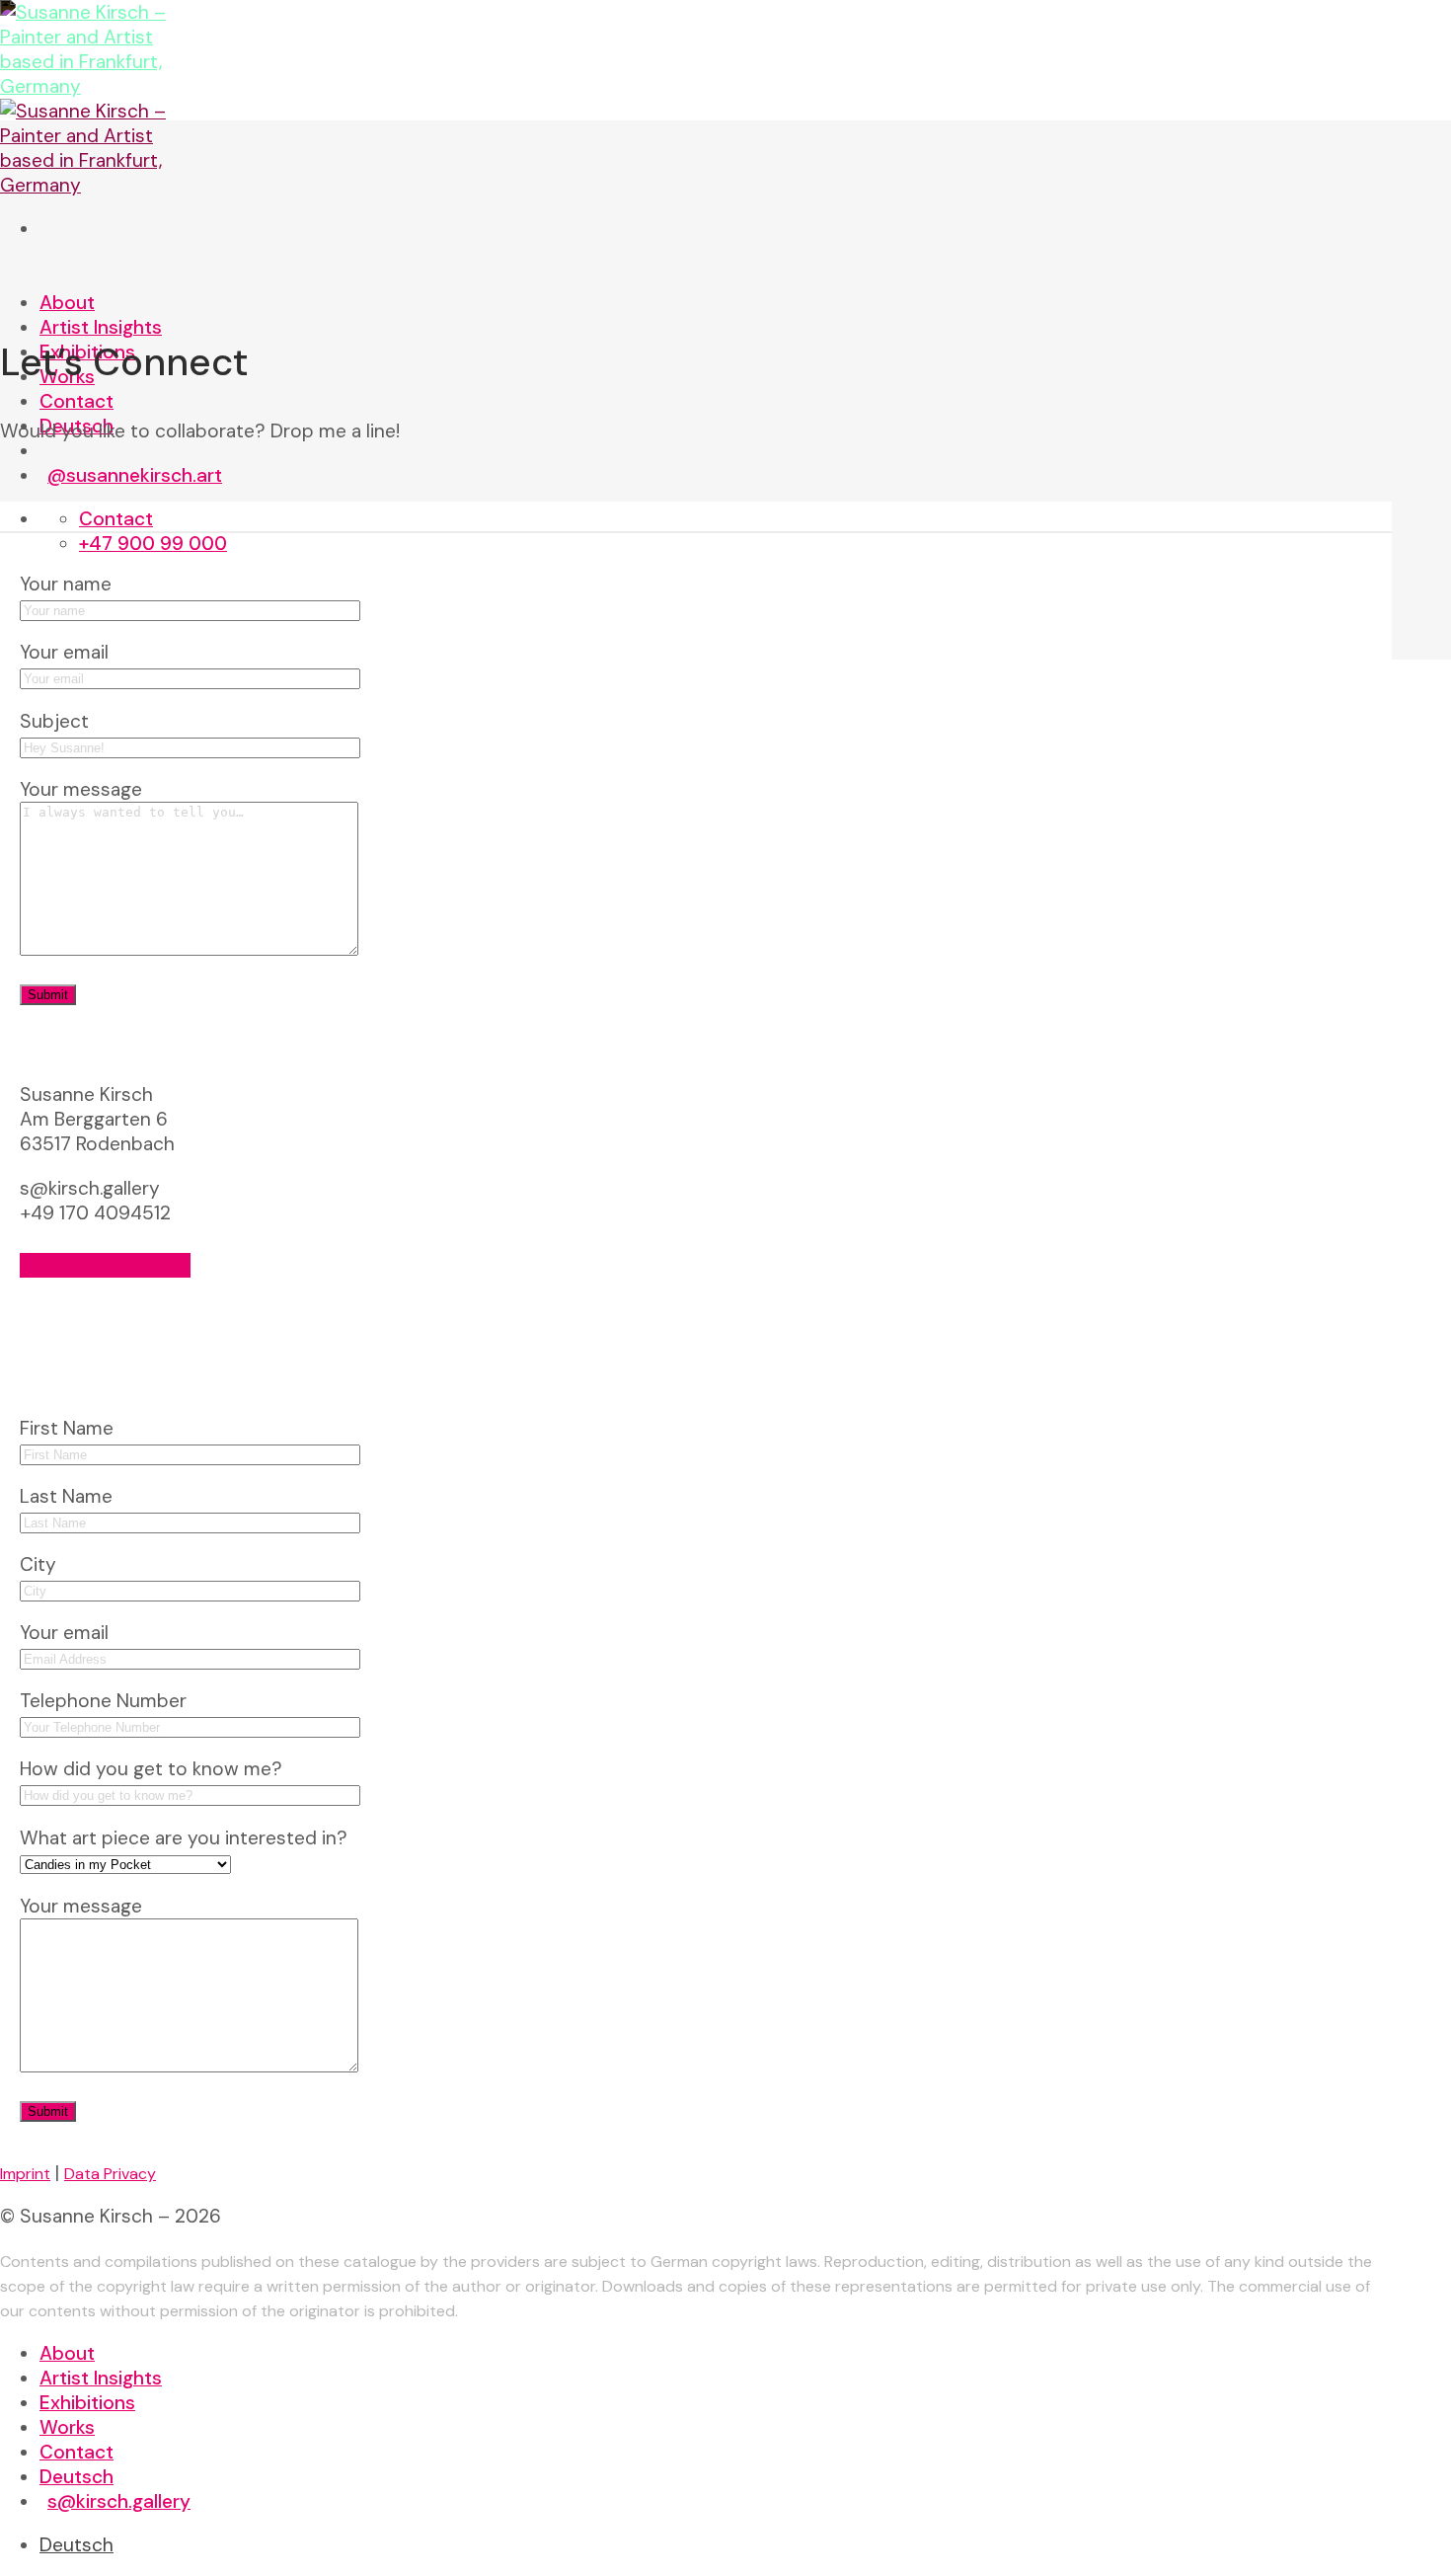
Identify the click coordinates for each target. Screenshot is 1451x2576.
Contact (76, 401)
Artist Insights (101, 327)
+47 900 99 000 (153, 544)
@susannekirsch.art (135, 475)
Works (67, 2427)
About (67, 303)
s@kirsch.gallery (119, 2501)
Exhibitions (87, 2403)
